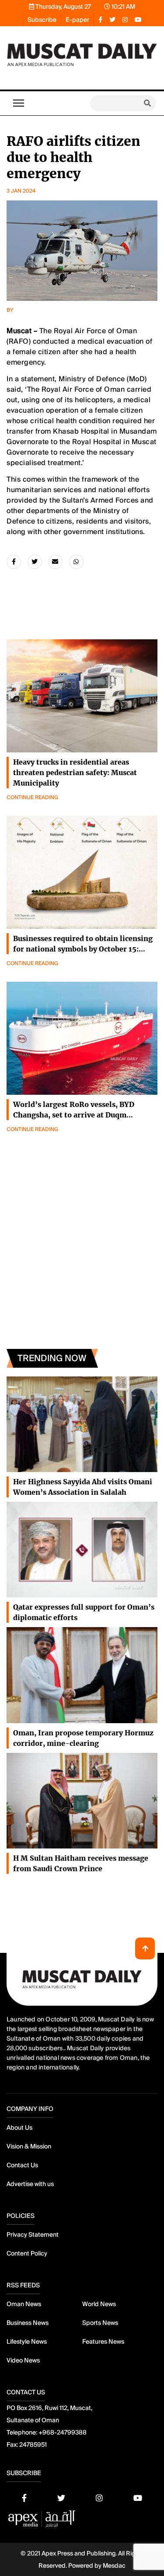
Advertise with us (30, 2184)
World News (99, 2304)
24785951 (33, 2445)
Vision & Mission (29, 2146)
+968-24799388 (63, 2432)
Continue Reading (32, 797)
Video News (23, 2360)
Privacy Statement (33, 2235)
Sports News (100, 2323)
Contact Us (22, 2165)
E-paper (77, 20)
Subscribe (42, 20)
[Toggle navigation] (19, 103)
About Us (19, 2128)
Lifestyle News (27, 2342)
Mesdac (114, 2566)
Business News (28, 2323)
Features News (103, 2342)
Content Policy (27, 2253)
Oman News (24, 2304)
